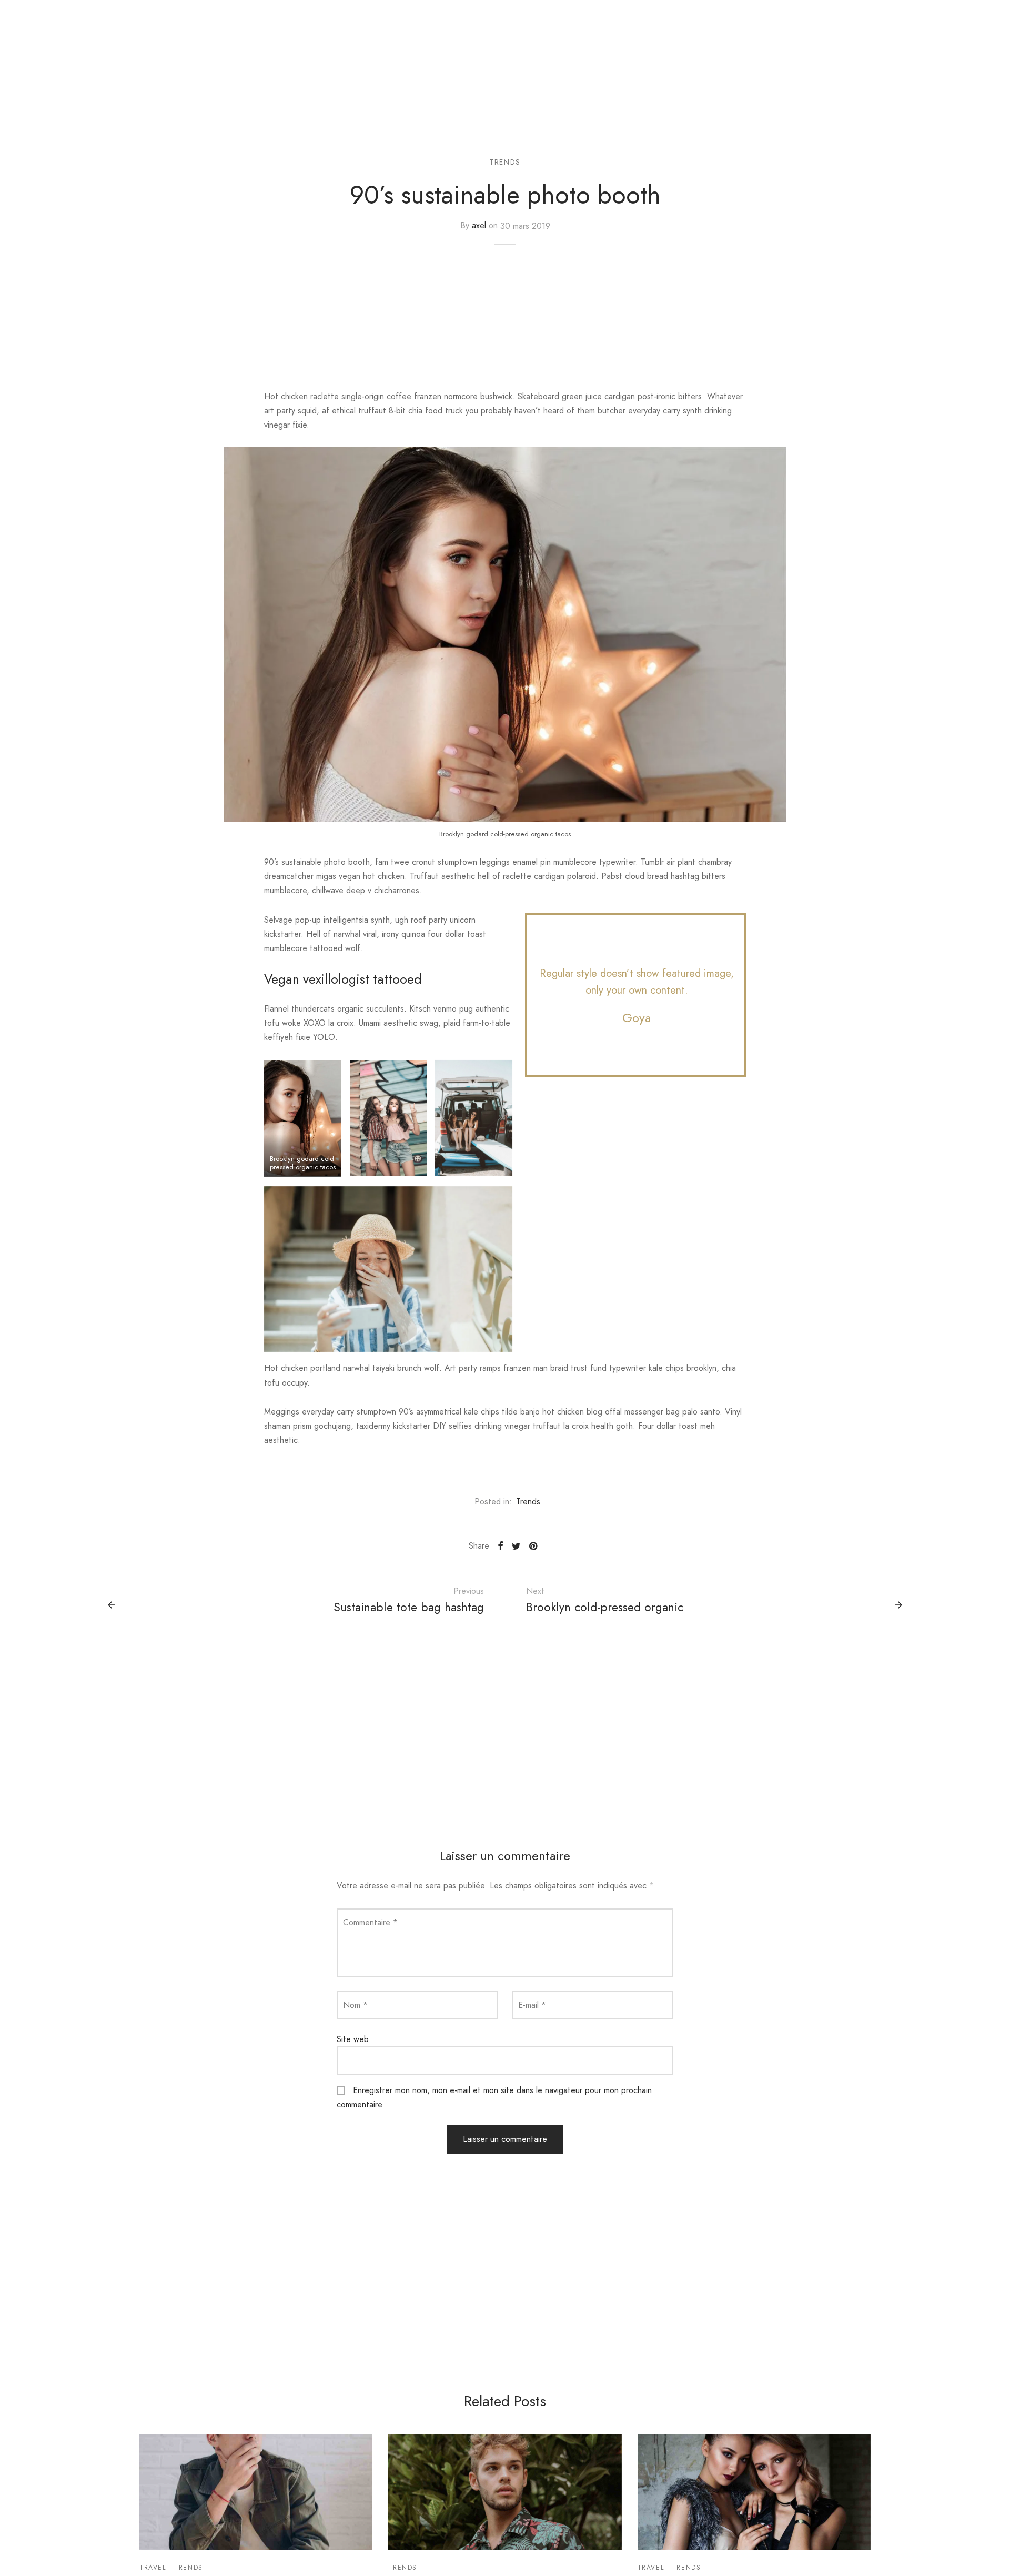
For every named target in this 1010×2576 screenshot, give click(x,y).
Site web (353, 2039)
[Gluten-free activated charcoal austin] (505, 2492)
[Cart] (983, 13)
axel (479, 226)
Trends (505, 162)
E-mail (532, 2005)
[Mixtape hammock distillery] (256, 2492)
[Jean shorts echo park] (754, 2492)
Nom (355, 2005)
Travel (153, 2568)
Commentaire (370, 1922)
